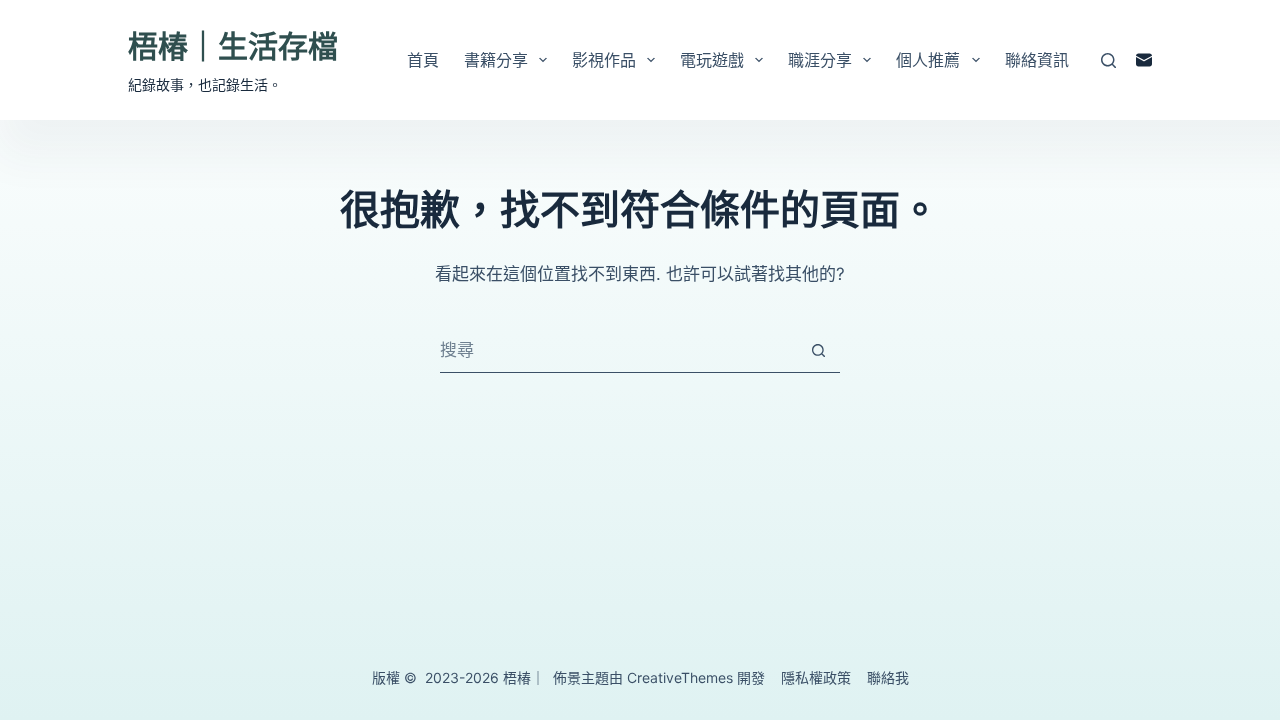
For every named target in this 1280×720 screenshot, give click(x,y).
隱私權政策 (816, 677)
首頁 (423, 60)
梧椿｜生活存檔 (233, 46)
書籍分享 (496, 60)
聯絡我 (888, 677)
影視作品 (604, 60)
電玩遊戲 (712, 60)
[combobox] (618, 350)
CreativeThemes (680, 677)
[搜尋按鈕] (818, 350)
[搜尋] (1108, 60)
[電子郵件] (1144, 60)
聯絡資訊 (1037, 60)
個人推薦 (928, 60)
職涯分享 (820, 60)
